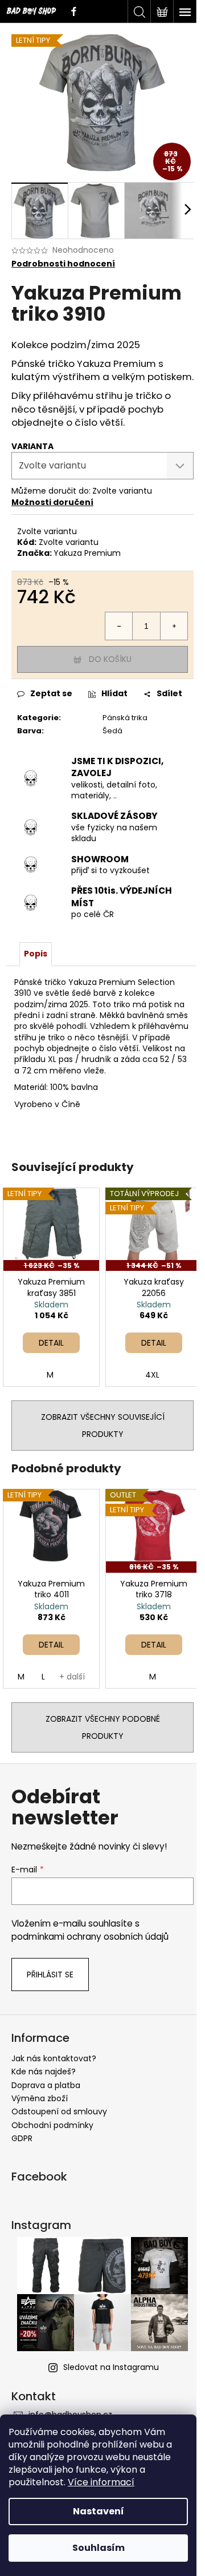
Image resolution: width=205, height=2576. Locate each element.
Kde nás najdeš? (44, 2072)
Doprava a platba (46, 2085)
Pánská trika (125, 718)
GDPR (22, 2138)
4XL (152, 1375)
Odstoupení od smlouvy (59, 2111)
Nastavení (99, 2511)
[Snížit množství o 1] (119, 626)
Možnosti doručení (52, 502)
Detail (51, 1343)
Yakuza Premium (87, 553)
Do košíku (110, 659)
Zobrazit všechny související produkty (103, 1426)
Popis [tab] (36, 954)
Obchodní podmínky (52, 2125)
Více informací (101, 2482)
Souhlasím (99, 2548)
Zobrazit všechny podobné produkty (103, 1727)
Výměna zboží (40, 2098)
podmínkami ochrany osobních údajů (90, 1937)
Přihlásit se (50, 1975)
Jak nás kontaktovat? (54, 2058)
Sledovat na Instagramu (111, 2367)
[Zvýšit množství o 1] (174, 626)
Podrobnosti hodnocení (63, 264)
